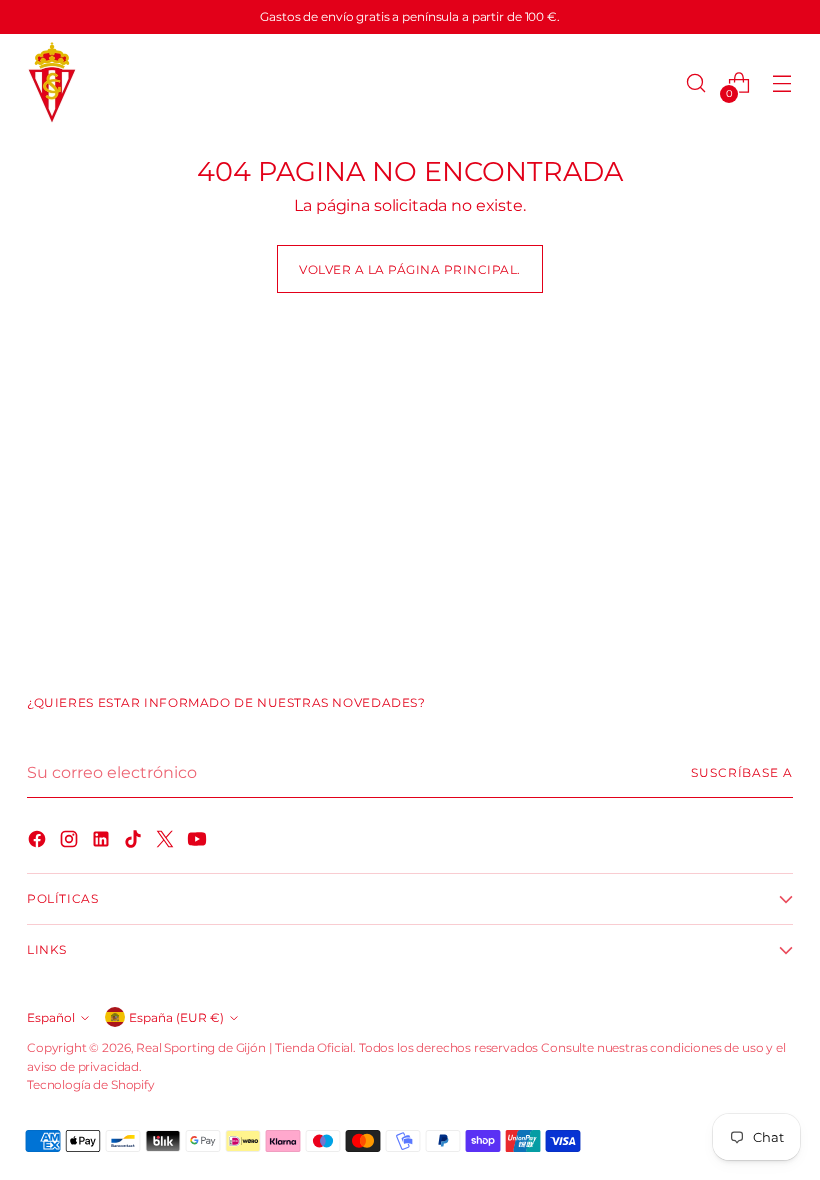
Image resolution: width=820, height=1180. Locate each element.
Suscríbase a (742, 772)
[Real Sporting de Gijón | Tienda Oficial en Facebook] (39, 842)
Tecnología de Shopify (91, 1084)
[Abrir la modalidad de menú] (782, 83)
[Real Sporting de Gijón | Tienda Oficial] (52, 83)
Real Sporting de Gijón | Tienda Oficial (244, 1047)
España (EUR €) (176, 1017)
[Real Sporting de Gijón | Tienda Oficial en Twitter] (167, 842)
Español (51, 1017)
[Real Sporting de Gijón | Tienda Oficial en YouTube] (199, 842)
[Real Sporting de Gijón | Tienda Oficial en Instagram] (71, 842)
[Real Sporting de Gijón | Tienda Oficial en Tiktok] (135, 842)
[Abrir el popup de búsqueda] (696, 83)
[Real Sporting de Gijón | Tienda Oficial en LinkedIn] (103, 842)
